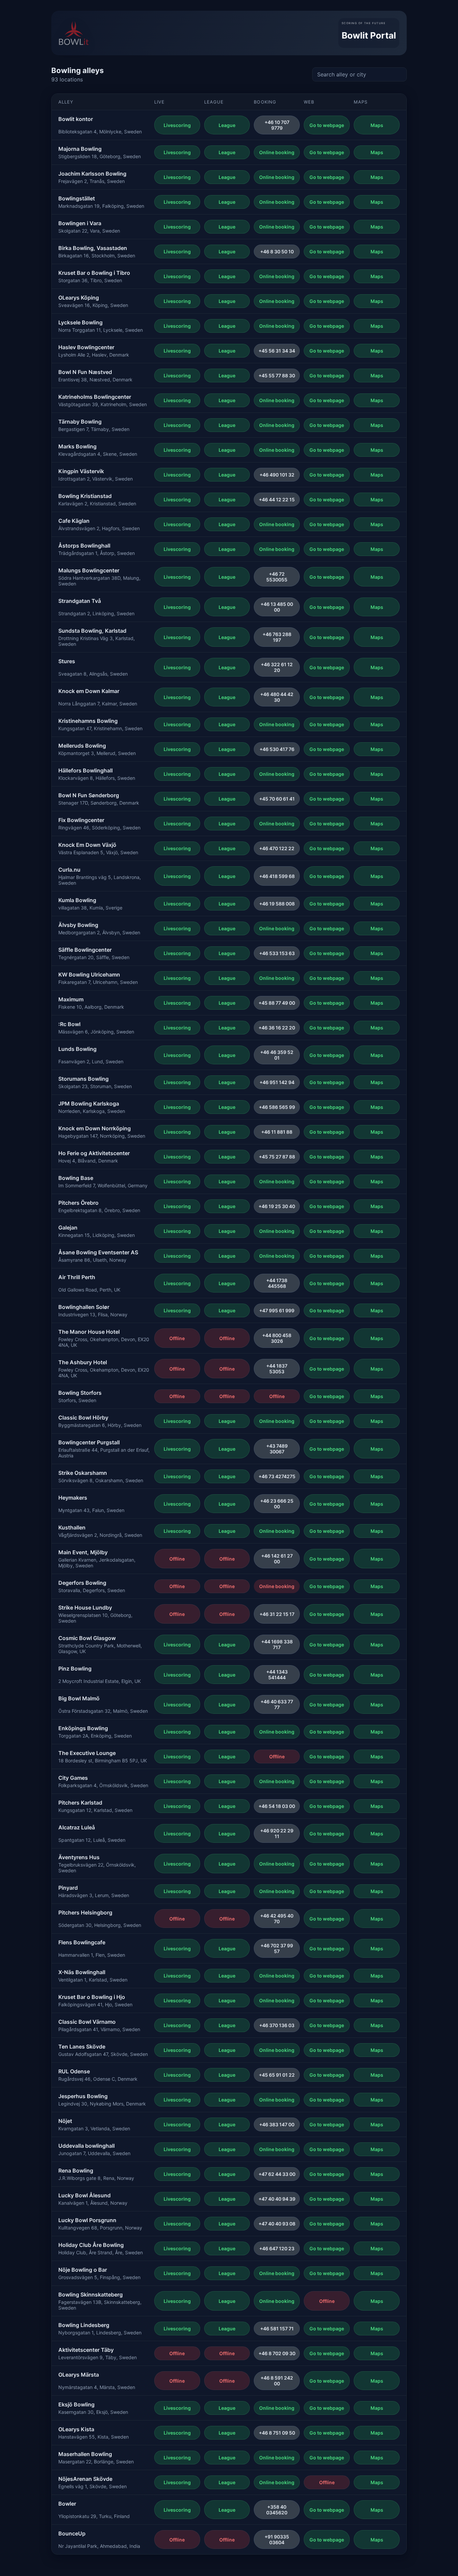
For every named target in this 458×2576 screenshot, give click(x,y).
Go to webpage (327, 125)
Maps (377, 125)
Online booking (277, 152)
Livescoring (177, 125)
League (227, 125)
